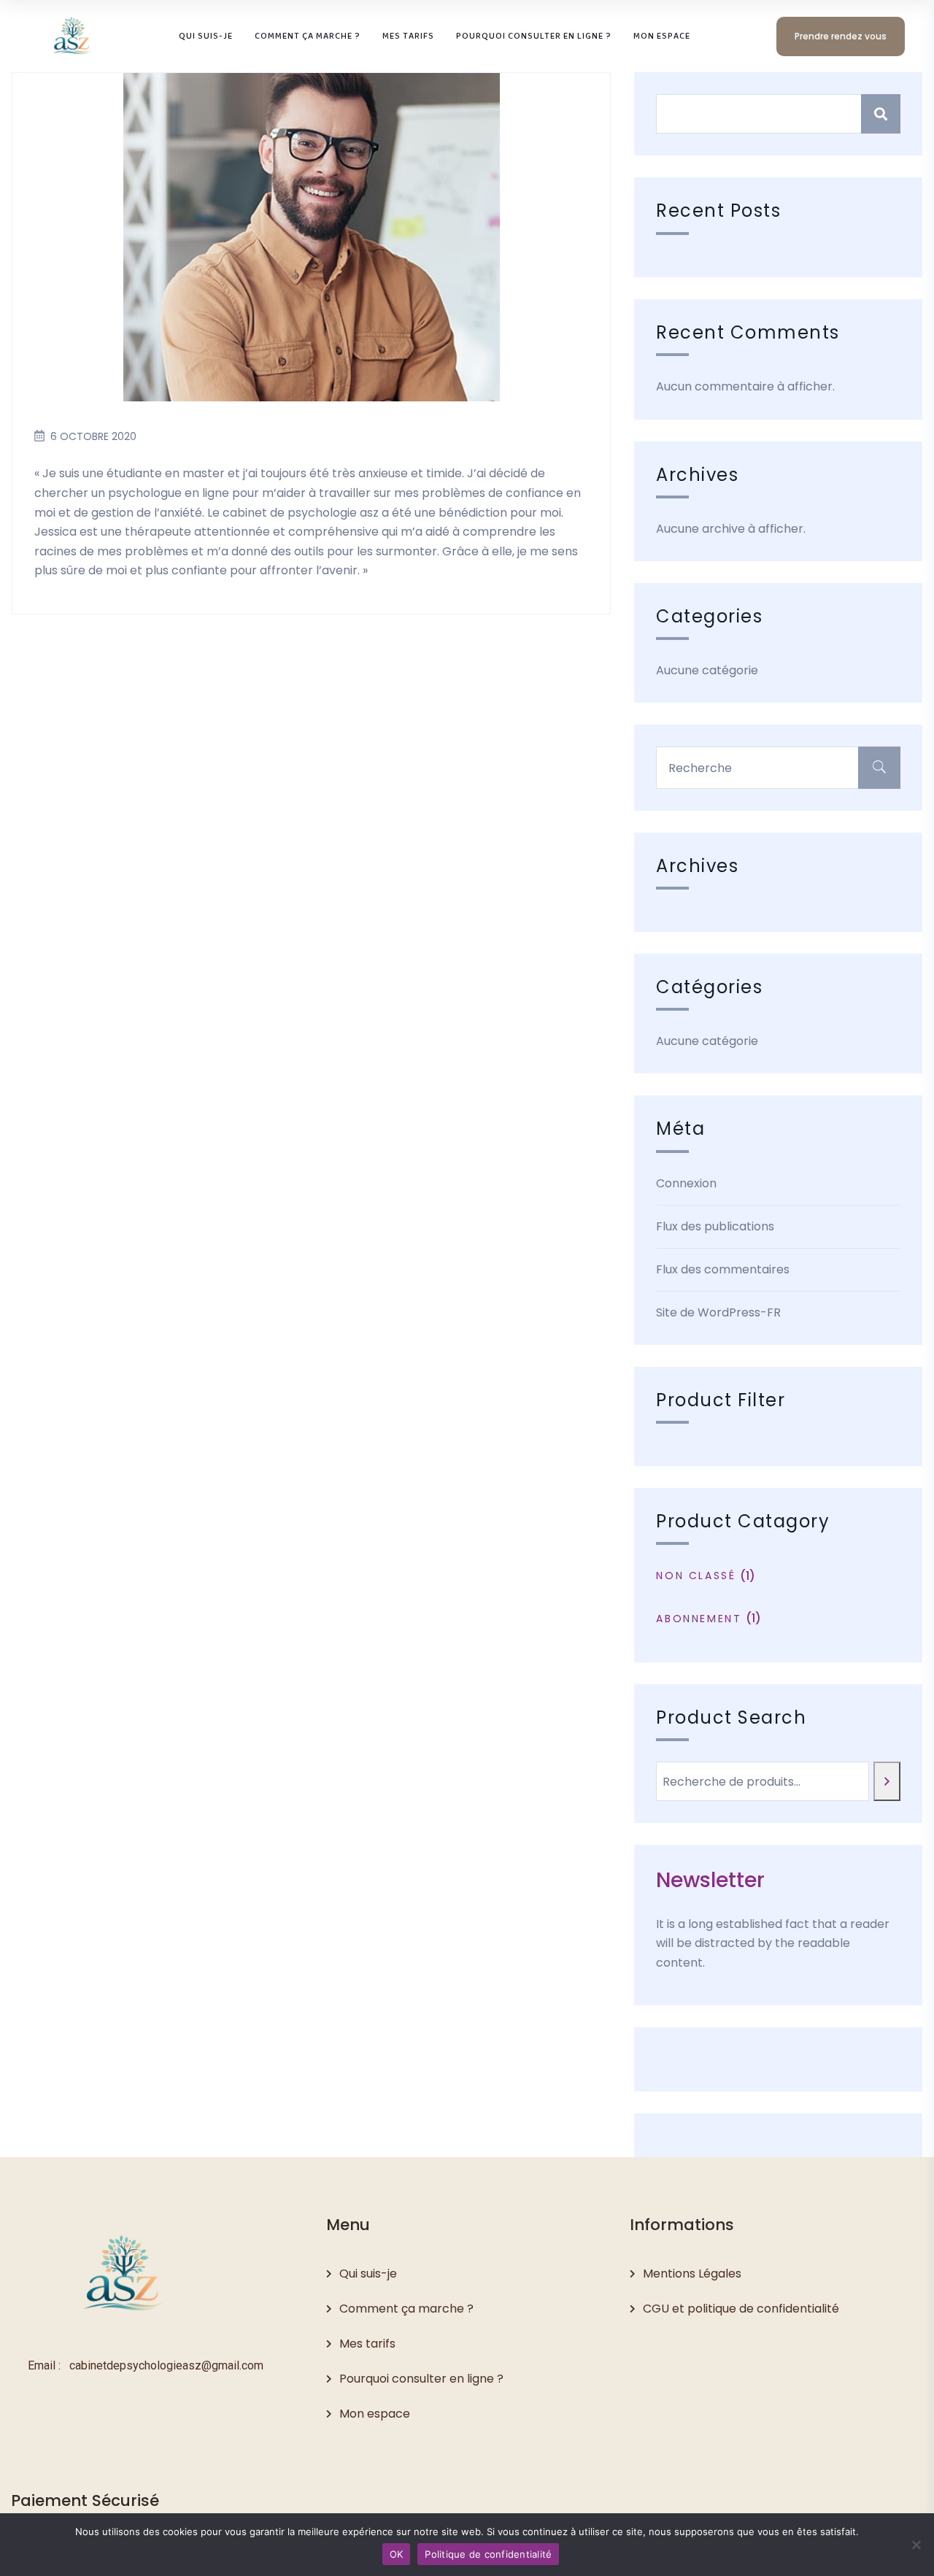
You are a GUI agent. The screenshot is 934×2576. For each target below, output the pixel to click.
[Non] (916, 2545)
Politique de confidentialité (488, 2554)
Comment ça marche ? (406, 2309)
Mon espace (375, 2414)
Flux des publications (715, 1226)
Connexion (686, 1183)
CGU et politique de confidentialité (741, 2309)
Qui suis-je (368, 2274)
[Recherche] (887, 1781)
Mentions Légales (692, 2274)
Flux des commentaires (723, 1269)
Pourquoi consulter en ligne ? (421, 2379)
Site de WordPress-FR (718, 1312)
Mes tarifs (367, 2344)
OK (397, 2554)
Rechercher (881, 114)
